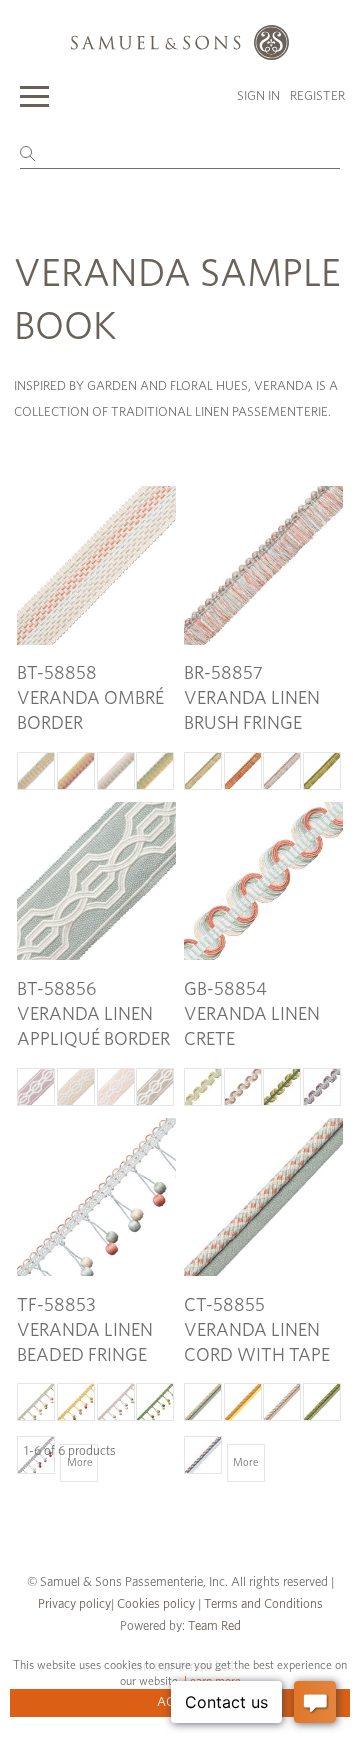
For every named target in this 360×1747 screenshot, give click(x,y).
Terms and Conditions (262, 1604)
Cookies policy (156, 1604)
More (79, 1462)
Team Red (214, 1626)
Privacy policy (74, 1604)
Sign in (258, 96)
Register (317, 96)
